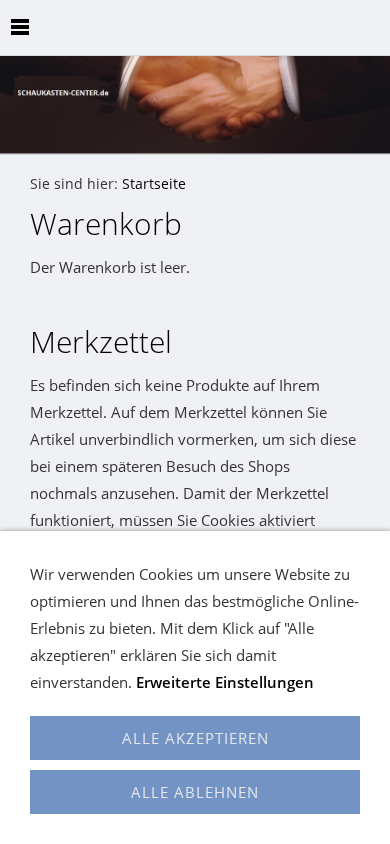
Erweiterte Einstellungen (225, 682)
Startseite (154, 184)
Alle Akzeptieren (195, 738)
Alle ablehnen (195, 792)
